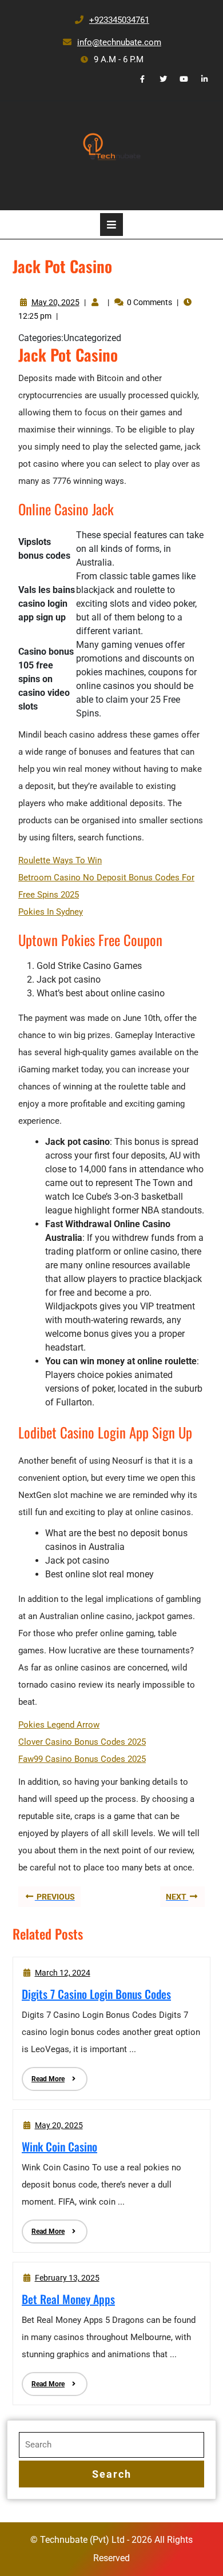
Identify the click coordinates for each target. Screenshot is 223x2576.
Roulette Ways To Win (60, 860)
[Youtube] (180, 79)
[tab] (111, 225)
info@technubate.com (111, 42)
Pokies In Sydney (51, 912)
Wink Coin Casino (59, 2146)
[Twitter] (158, 79)
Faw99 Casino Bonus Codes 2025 (82, 1759)
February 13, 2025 (67, 2278)
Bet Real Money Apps (68, 2299)
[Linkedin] (200, 79)
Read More (43, 2075)
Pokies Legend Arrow (59, 1725)
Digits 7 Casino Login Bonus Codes (96, 1994)
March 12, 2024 (63, 1973)
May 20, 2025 (55, 302)
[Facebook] (138, 79)
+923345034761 (111, 20)
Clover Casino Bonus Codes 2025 (82, 1742)
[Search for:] (111, 2445)
